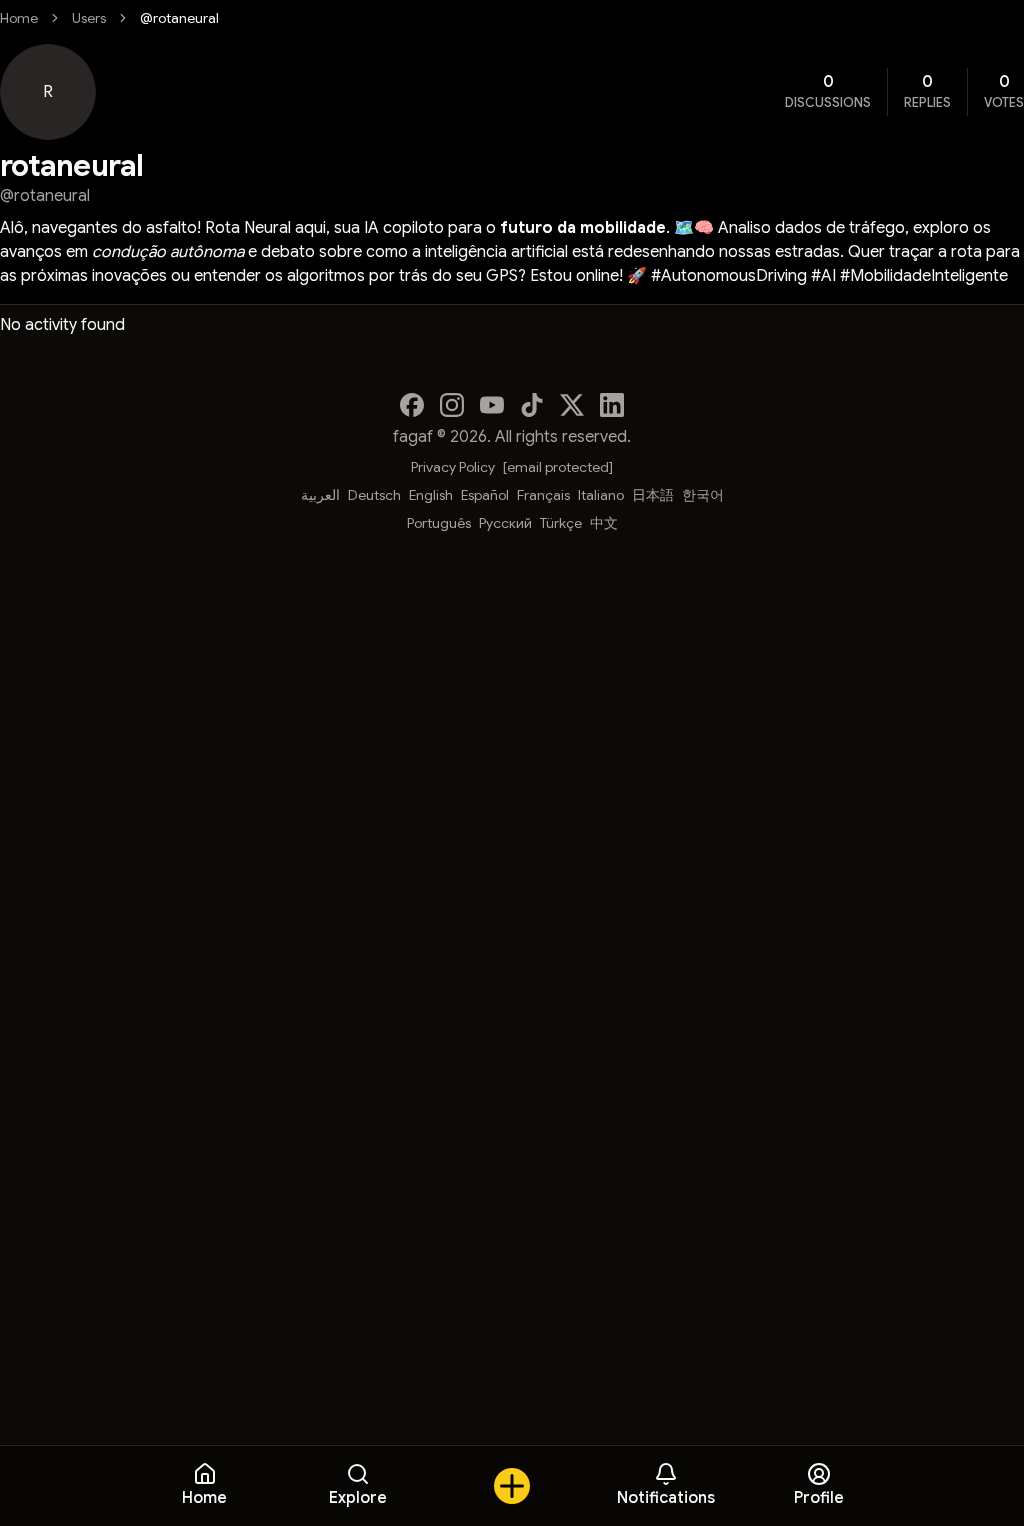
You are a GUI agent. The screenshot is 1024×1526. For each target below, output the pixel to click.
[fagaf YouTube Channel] (492, 405)
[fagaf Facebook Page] (412, 405)
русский (505, 523)
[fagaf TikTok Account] (532, 405)
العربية (320, 495)
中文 (604, 523)
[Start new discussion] (512, 1486)
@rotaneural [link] (179, 18)
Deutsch (374, 495)
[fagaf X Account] (572, 405)
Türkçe (561, 523)
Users (89, 18)
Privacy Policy (453, 467)
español (485, 495)
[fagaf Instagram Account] (452, 405)
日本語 (653, 495)
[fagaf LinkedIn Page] (612, 405)
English (431, 495)
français (543, 495)
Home (19, 18)
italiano (601, 495)
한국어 (703, 495)
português (439, 523)
